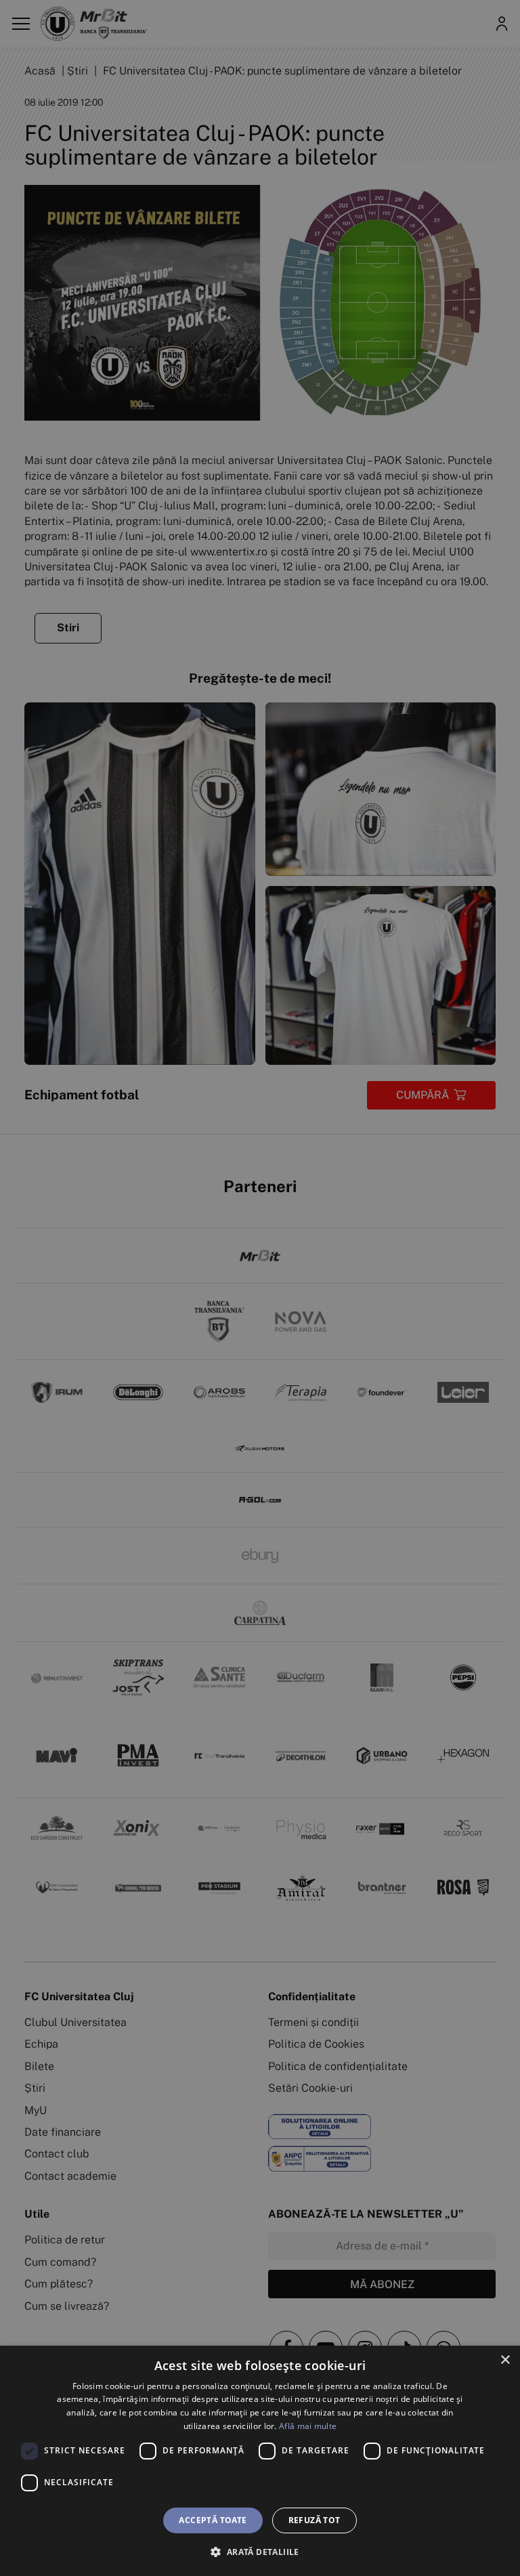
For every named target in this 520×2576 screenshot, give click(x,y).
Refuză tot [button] (315, 2520)
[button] (260, 2552)
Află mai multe (308, 2426)
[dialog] (260, 2461)
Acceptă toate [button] (213, 2520)
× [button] (505, 2360)
